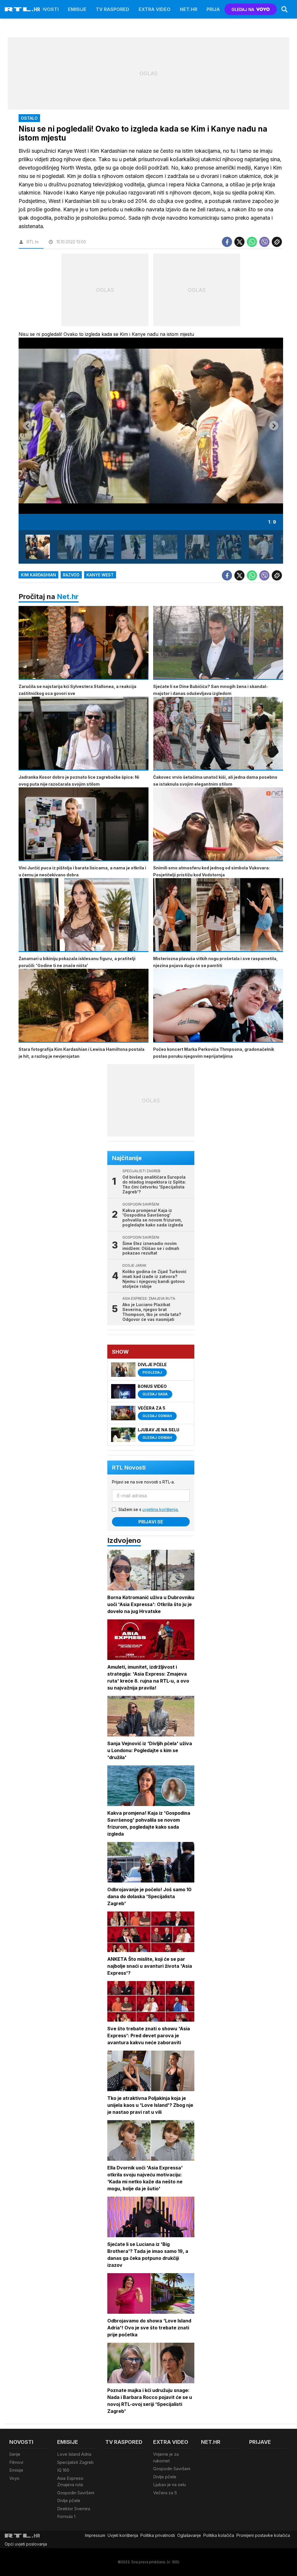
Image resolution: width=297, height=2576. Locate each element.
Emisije (77, 9)
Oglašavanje (189, 2535)
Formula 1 (66, 2516)
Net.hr (68, 597)
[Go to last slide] (28, 426)
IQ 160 (63, 2470)
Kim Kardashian (38, 575)
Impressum (95, 2535)
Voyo (14, 2478)
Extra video (155, 9)
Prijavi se (151, 1522)
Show (120, 1352)
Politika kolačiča (219, 2535)
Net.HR (189, 9)
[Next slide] (274, 426)
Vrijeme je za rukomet (166, 2457)
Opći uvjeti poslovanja (26, 2544)
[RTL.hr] (22, 9)
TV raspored (113, 9)
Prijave (216, 9)
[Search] (285, 9)
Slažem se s (148, 1509)
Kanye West (100, 575)
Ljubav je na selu (170, 2485)
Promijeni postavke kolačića (263, 2535)
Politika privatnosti (158, 2535)
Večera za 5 (165, 2493)
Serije (15, 2454)
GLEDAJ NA (243, 9)
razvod (71, 575)
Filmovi (16, 2462)
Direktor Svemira (74, 2509)
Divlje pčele (69, 2501)
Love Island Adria (74, 2454)
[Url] (277, 242)
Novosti (48, 9)
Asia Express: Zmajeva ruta (71, 2482)
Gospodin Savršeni (76, 2493)
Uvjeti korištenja (123, 2535)
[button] (38, 547)
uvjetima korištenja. (161, 1509)
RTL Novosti (129, 1468)
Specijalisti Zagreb (75, 2462)
